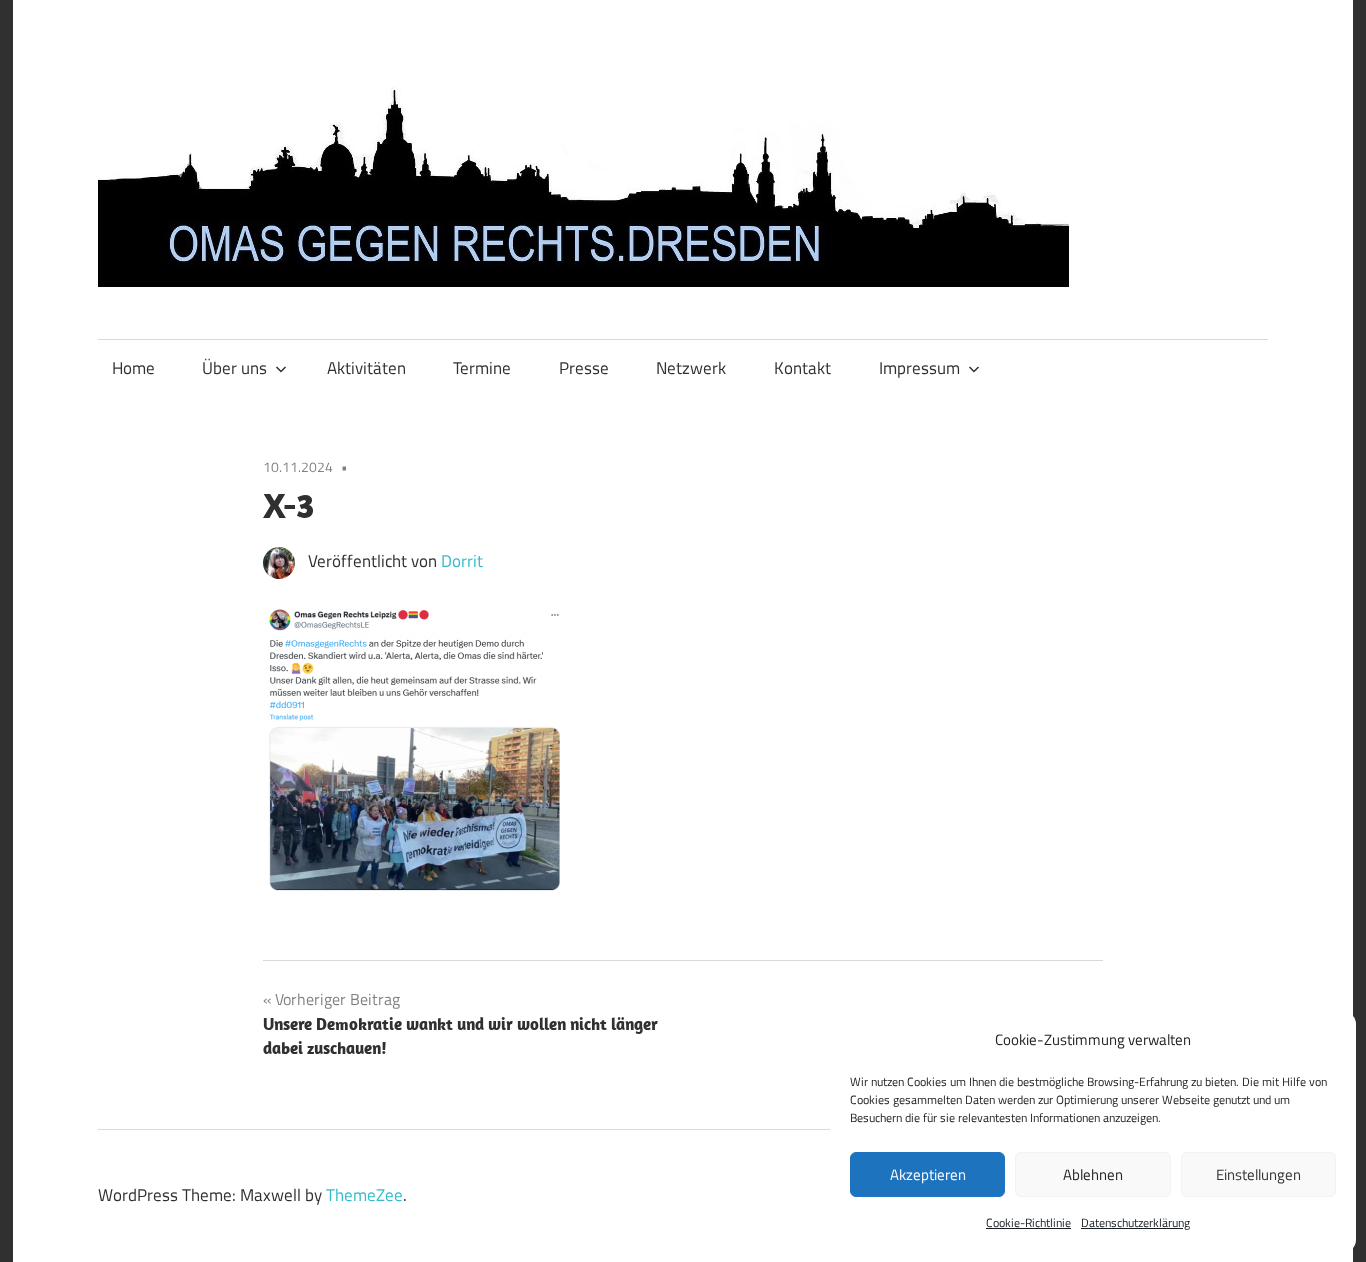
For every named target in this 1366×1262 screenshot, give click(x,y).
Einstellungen (1258, 1174)
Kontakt (802, 368)
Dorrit (462, 561)
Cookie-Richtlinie (1028, 1222)
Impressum (919, 368)
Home (133, 368)
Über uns (234, 368)
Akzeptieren (928, 1174)
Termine (482, 368)
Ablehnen (1093, 1174)
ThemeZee (364, 1195)
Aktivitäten (366, 368)
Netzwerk (691, 368)
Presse (584, 368)
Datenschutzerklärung (1135, 1222)
